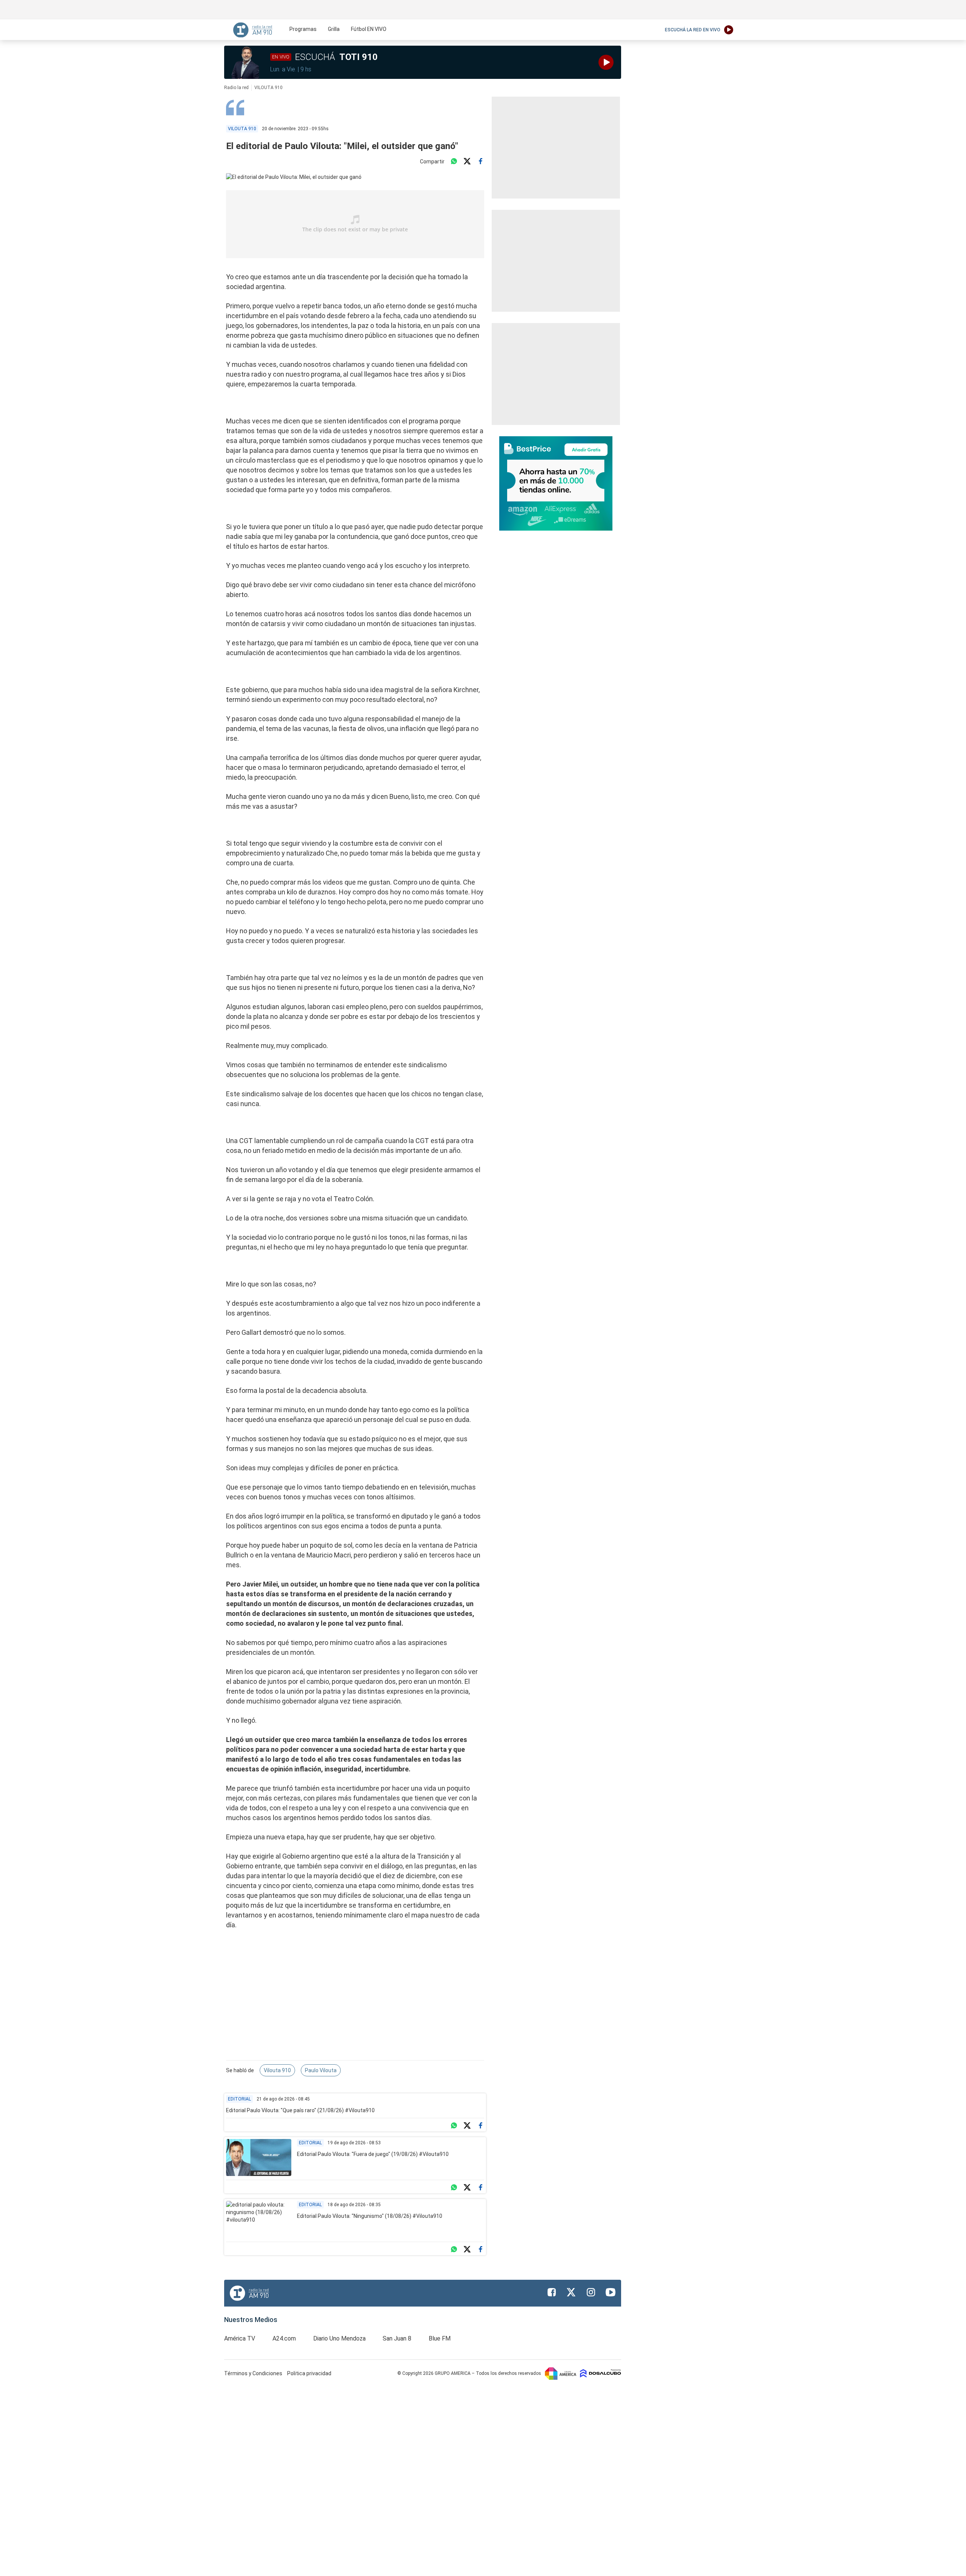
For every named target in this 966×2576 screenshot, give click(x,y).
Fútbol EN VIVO (369, 29)
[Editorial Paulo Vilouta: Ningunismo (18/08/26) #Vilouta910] (259, 2219)
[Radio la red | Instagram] (591, 2292)
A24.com (284, 2338)
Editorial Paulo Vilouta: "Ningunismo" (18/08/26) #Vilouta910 (370, 2216)
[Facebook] (480, 162)
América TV (240, 2338)
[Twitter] (467, 162)
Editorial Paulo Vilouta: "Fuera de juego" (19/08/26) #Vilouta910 (373, 2154)
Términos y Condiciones (254, 2373)
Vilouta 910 (277, 2070)
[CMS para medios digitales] (601, 2373)
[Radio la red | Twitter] (571, 2292)
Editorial (239, 2099)
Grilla (334, 29)
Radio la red (236, 88)
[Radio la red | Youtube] (611, 2292)
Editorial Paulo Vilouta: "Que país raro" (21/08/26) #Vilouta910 (300, 2110)
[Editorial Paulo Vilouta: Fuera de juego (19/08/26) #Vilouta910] (259, 2157)
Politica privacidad (309, 2373)
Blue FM (440, 2338)
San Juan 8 (397, 2338)
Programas (303, 29)
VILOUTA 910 (268, 88)
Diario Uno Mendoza (339, 2338)
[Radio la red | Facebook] (552, 2292)
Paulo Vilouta (321, 2070)
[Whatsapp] (454, 162)
